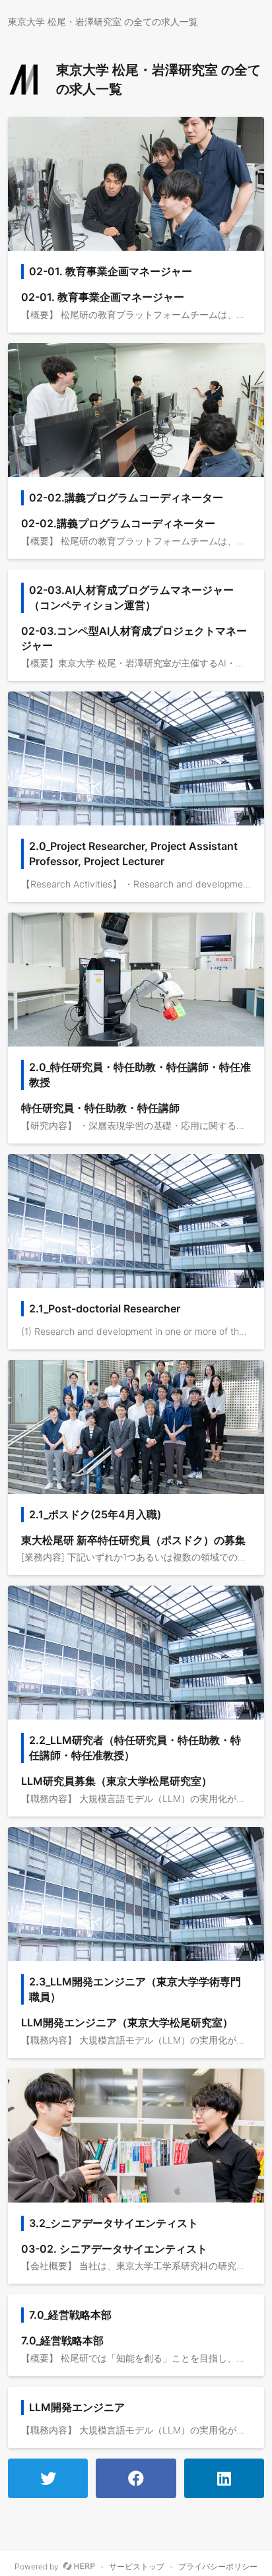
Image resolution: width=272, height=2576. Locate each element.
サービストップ (137, 2567)
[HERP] (79, 2567)
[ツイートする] (48, 2478)
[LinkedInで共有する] (224, 2478)
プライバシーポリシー (218, 2567)
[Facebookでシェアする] (136, 2478)
